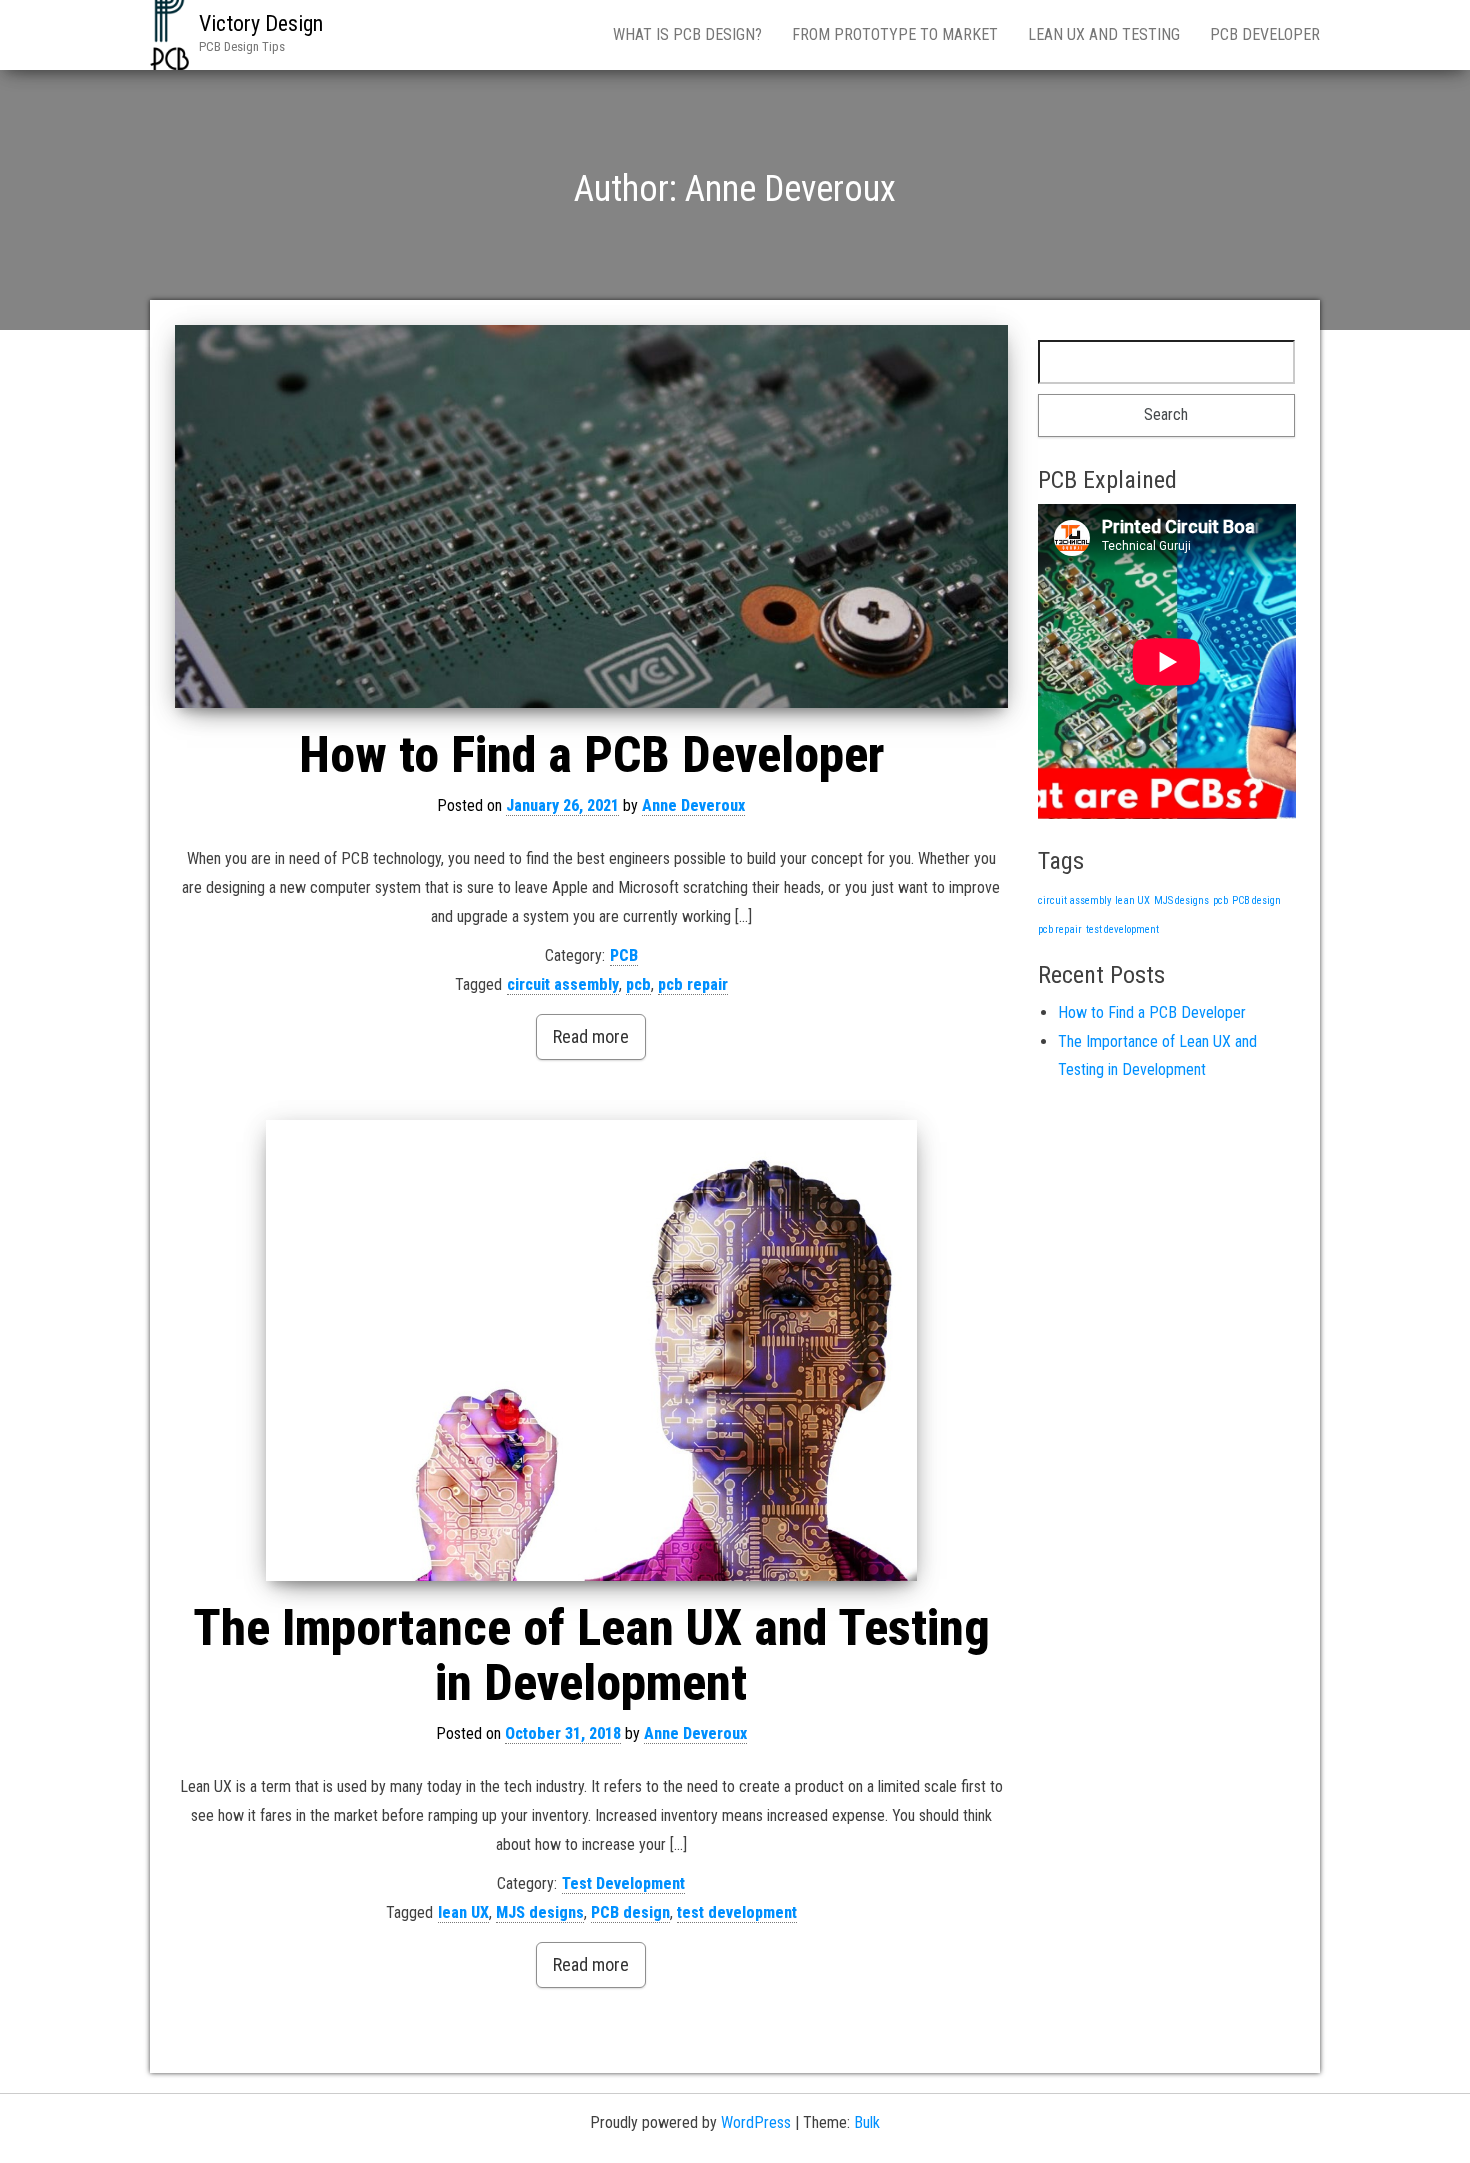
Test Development (623, 1883)
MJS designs (540, 1912)
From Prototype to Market (895, 34)
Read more (591, 1036)
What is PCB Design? (687, 34)
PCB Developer (1265, 34)
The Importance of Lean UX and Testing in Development (591, 1655)
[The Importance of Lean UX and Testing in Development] (591, 1350)
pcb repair (693, 984)
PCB (624, 955)
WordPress (756, 2122)
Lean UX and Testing (1104, 34)
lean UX (463, 1912)
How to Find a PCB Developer (591, 755)
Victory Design (261, 23)
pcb (638, 984)
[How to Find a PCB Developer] (591, 516)
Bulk (867, 2122)
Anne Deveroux (693, 805)
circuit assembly (563, 984)
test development (737, 1912)
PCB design (630, 1912)
